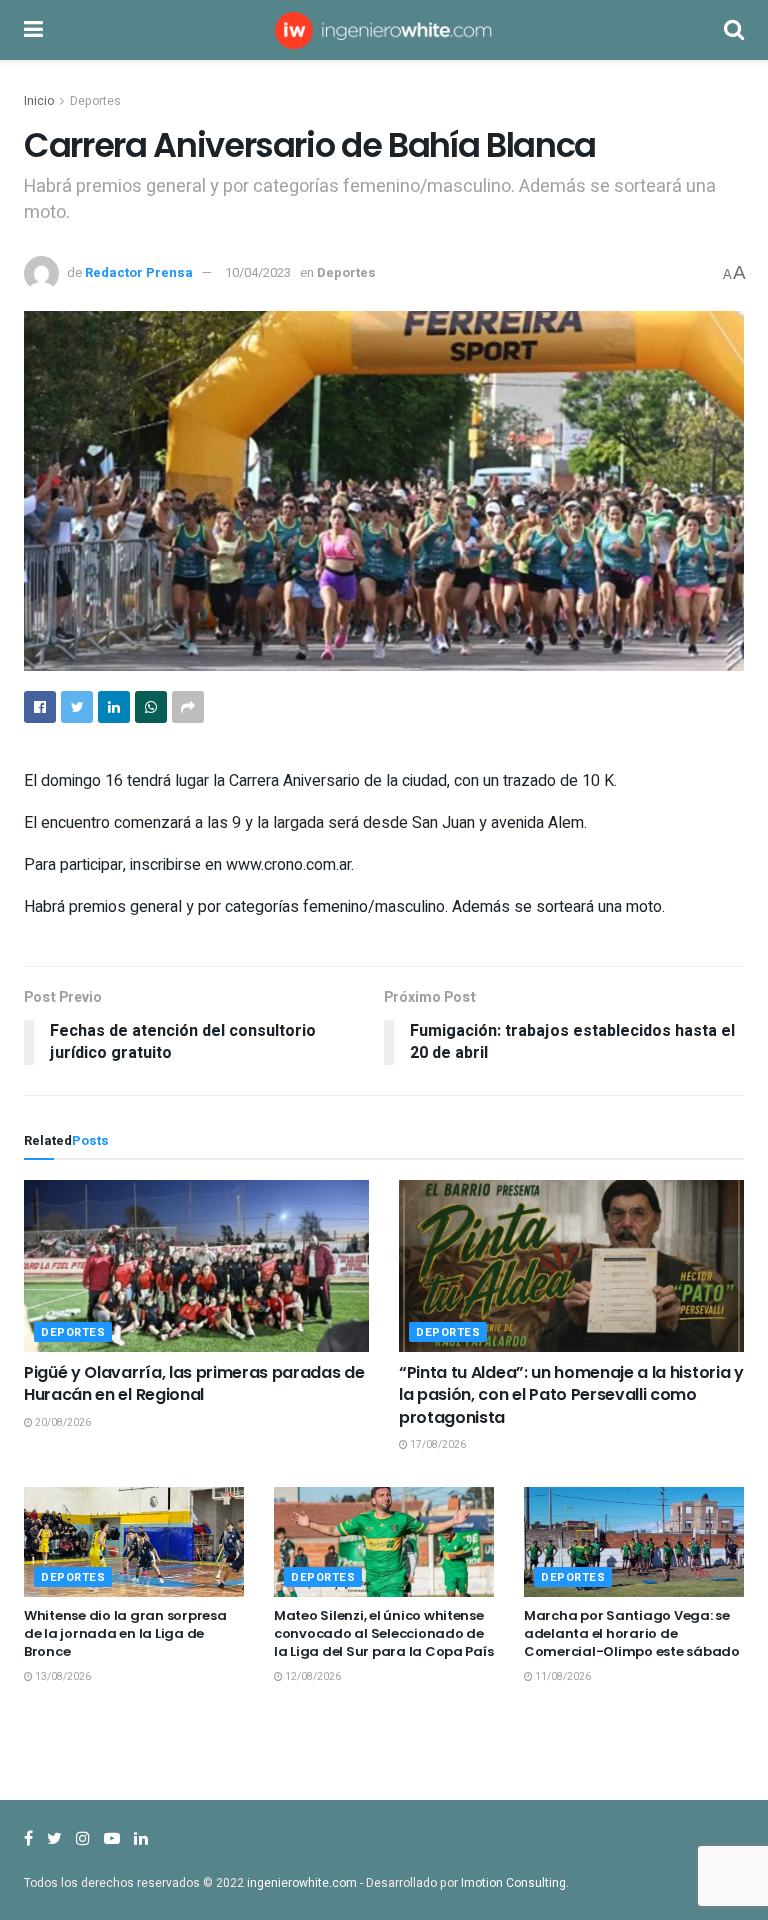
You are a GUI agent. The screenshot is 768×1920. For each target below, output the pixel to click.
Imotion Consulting (513, 1883)
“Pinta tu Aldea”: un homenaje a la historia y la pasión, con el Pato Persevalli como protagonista (571, 1395)
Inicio (39, 101)
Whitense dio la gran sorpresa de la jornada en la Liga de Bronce (125, 1633)
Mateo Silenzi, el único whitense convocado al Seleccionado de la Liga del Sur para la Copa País (383, 1633)
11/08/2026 (562, 1677)
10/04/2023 (258, 272)
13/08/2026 (62, 1677)
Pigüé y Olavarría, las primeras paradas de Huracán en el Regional (194, 1383)
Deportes (95, 101)
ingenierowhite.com (302, 1883)
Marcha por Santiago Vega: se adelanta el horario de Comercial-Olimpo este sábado (632, 1633)
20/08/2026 (62, 1423)
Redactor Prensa (139, 272)
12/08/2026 (312, 1677)
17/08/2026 (437, 1445)
